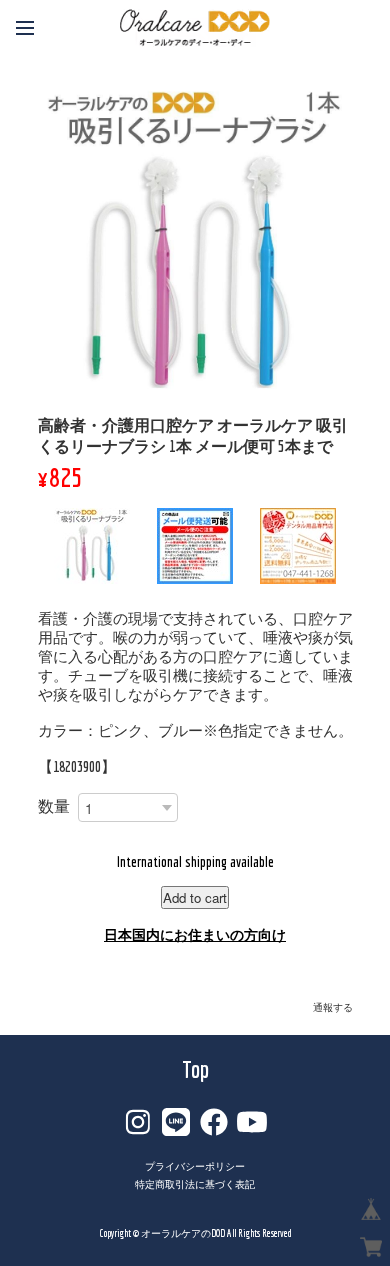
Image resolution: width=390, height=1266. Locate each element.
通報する (333, 1007)
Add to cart (195, 897)
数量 (54, 806)
